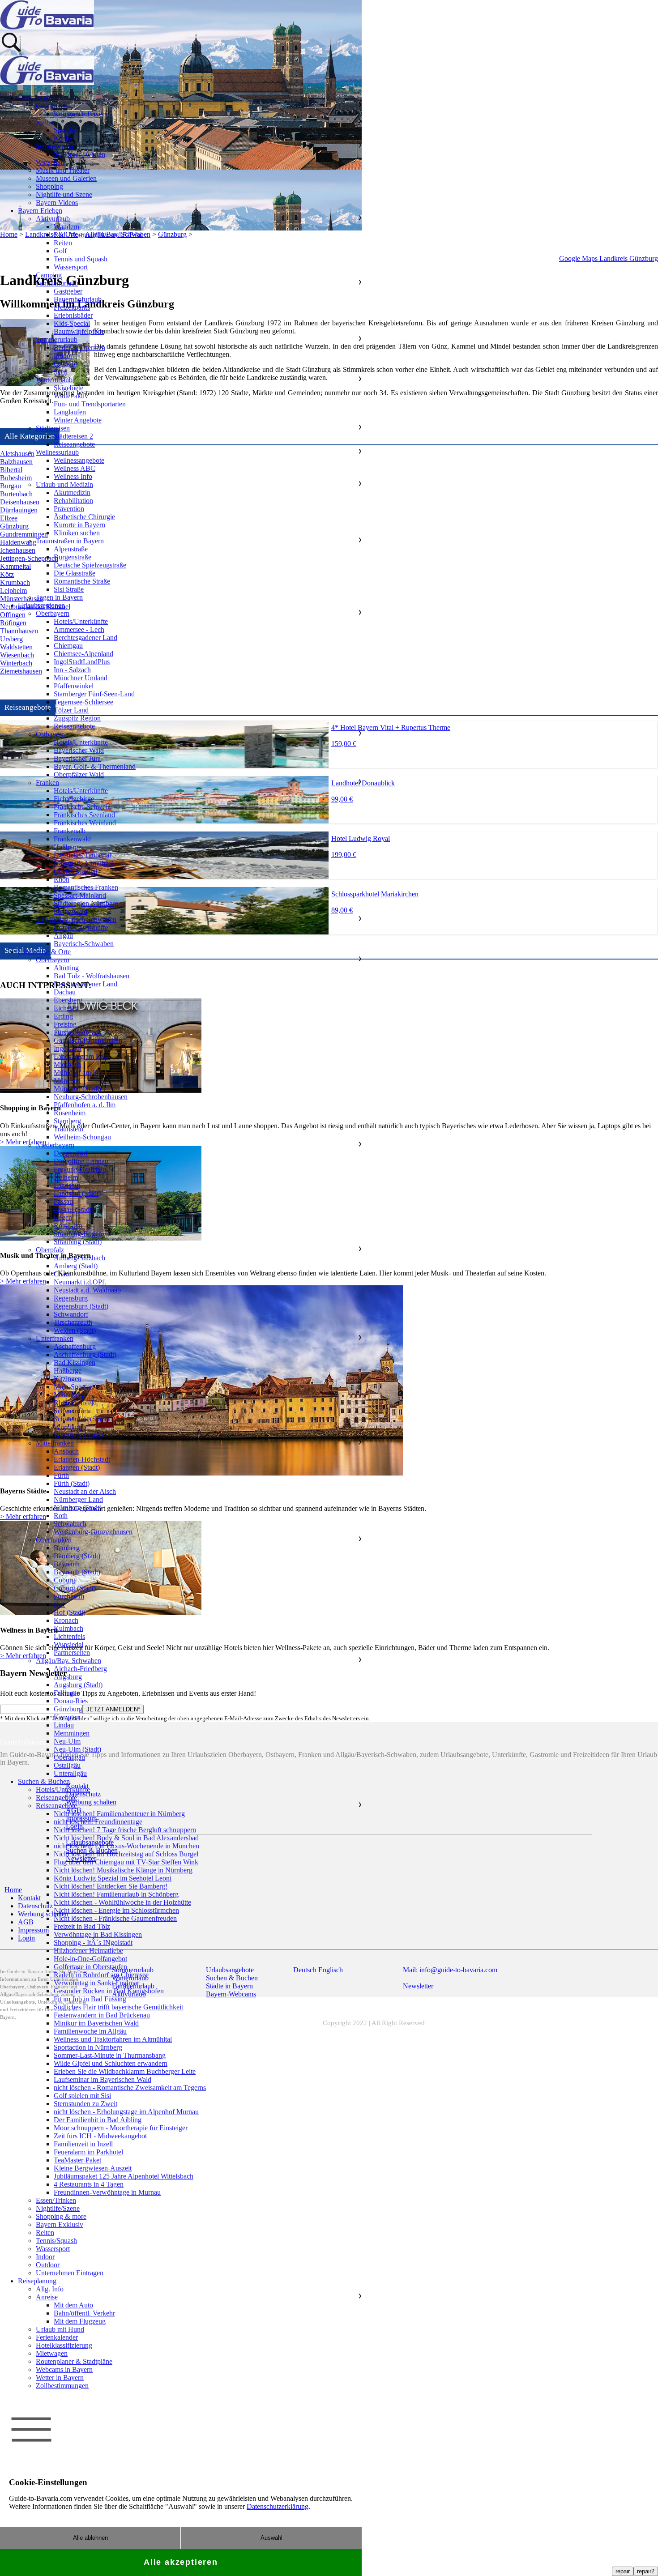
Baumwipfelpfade (79, 331)
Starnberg (67, 1121)
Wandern (66, 227)
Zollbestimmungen (62, 2386)
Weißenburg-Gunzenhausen (93, 1532)
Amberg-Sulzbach (79, 1258)
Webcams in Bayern (64, 2369)
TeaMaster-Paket (77, 2160)
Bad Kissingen (75, 1363)
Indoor (63, 356)
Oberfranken (54, 1540)
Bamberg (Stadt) (77, 1556)
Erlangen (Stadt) (77, 1467)
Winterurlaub (54, 380)
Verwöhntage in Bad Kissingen (98, 1934)
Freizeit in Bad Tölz (82, 1926)
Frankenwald (72, 839)
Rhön (62, 879)
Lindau (64, 1725)
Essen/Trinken (56, 2200)
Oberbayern (53, 613)
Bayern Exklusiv (60, 2224)
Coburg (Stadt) (75, 1588)
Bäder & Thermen (79, 348)
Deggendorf (71, 1153)
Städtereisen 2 (73, 436)
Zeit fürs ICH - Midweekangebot (100, 2136)
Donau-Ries (71, 1701)
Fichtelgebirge (74, 799)
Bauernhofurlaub (78, 299)
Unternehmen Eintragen (70, 2273)
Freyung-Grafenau (80, 1169)
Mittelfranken (55, 1443)
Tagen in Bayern (59, 597)
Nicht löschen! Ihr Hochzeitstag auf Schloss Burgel (126, 1854)
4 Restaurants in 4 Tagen (89, 2184)
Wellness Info (73, 476)
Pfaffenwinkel (74, 686)
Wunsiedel (68, 1644)
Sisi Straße (69, 589)
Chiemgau (68, 646)
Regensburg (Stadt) (81, 1306)
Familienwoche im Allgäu (90, 2031)
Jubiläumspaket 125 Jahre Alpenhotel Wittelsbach (124, 2176)
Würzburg (68, 1427)
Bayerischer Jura (77, 758)
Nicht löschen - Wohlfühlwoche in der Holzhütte (122, 1902)
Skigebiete (68, 388)
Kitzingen (68, 1379)
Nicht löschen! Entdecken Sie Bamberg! (111, 1886)
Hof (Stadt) (70, 1612)
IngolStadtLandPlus (82, 662)
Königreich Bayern (81, 114)
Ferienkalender (57, 2337)
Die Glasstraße (75, 573)
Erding (63, 1016)
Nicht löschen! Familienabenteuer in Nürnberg (119, 1814)
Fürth (61, 1475)
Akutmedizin (72, 493)
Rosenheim (70, 1113)
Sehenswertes (55, 146)
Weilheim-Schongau (82, 1137)
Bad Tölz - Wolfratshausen (92, 976)
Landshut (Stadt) (77, 1193)
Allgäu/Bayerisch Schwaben (76, 919)
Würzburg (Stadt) (78, 1435)
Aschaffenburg (75, 1346)
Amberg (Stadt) (76, 1266)
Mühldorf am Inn (78, 1073)
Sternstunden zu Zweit (85, 2104)
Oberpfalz (50, 1250)
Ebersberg (68, 1000)
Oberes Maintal (75, 871)
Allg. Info (50, 2289)
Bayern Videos (57, 203)
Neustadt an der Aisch (85, 1491)
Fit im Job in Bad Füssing (90, 1999)
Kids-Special (72, 323)
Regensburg (71, 1298)
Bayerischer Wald (79, 750)
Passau (63, 1201)
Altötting (66, 968)
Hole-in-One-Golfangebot (90, 1959)
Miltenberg (69, 1395)
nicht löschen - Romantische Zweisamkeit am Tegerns (130, 2088)
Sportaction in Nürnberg (88, 2047)
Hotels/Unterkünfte (81, 621)
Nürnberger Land (78, 1499)
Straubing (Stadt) (78, 1242)
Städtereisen (53, 428)
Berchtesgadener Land (85, 638)
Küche (63, 138)
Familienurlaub (57, 283)
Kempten (67, 1717)
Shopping (49, 186)
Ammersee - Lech (79, 629)
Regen (63, 1218)
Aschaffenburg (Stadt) (85, 1354)
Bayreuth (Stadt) (77, 1572)
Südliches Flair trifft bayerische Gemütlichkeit (118, 2007)
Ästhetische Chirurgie (84, 517)
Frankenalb (70, 831)
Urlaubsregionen (41, 605)
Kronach (66, 1620)
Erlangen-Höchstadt (82, 1459)
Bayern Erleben (40, 211)
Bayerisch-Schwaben (84, 944)
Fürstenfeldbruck (78, 1032)
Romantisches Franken (86, 887)
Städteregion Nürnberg (86, 903)
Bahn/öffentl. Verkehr (84, 2313)
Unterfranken (55, 1338)
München (67, 1081)
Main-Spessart (74, 1387)
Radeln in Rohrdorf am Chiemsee (101, 1975)
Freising (65, 1024)
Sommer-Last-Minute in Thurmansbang (110, 2055)
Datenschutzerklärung (278, 2506)
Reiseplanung (37, 2281)
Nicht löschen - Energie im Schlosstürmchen (116, 1910)
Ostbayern (50, 734)
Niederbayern (55, 1145)
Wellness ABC (75, 468)
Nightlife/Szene (58, 2208)
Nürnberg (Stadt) (78, 1508)
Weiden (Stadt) (75, 1330)
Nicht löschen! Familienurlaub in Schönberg (116, 1894)
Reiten (63, 243)
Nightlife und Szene (64, 194)
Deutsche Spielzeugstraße (90, 565)
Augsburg (68, 1677)
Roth (61, 1516)
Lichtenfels (69, 1636)
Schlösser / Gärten (79, 154)
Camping (49, 275)
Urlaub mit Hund (60, 2329)
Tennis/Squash (56, 2241)
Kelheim (66, 1177)
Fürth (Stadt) (72, 1483)
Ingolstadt (68, 1048)
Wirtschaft (50, 162)
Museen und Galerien (66, 178)
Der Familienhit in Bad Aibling (98, 2120)
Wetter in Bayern (60, 2378)
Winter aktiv (71, 396)
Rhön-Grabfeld (75, 1403)
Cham (62, 1274)
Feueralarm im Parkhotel (88, 2152)
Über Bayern (36, 98)
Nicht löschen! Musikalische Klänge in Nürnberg (123, 1870)
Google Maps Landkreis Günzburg (609, 258)
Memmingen (72, 1733)
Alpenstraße (71, 549)
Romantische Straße (82, 581)
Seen (61, 372)
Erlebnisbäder (73, 315)
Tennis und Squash (81, 259)
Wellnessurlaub (57, 452)
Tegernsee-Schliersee (83, 702)
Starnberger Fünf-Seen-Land (94, 694)
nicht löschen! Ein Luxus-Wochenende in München (126, 1846)
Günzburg (68, 1709)
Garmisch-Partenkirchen (88, 1040)
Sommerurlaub (57, 339)
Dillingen (67, 1693)
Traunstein (68, 1129)
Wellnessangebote (79, 460)
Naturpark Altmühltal (84, 863)
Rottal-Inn (68, 1226)
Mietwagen (52, 2353)
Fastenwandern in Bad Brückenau (102, 2015)
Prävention (69, 509)
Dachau (65, 992)
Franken (47, 783)
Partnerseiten (72, 1653)
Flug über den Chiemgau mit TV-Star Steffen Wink (126, 1862)
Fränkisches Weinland (85, 823)
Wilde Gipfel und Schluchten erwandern (111, 2063)
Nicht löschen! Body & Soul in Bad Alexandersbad (126, 1838)
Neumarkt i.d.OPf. (80, 1282)
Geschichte (51, 106)
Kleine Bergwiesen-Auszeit (93, 2168)
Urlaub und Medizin (64, 484)
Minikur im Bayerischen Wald (96, 2023)
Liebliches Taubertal (82, 855)
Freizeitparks (72, 307)
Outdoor (66, 364)
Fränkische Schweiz (82, 807)
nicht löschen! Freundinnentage (98, 1822)
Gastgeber (68, 291)
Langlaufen (70, 412)
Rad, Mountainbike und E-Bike (98, 235)
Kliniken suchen (77, 533)
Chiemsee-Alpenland (83, 654)
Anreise (47, 2297)
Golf (60, 251)
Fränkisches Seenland (84, 815)
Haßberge (68, 847)
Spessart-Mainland (80, 895)
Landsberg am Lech (82, 1056)
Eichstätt (66, 1008)
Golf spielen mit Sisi (82, 2096)
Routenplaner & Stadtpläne (74, 2361)
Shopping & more (61, 2216)
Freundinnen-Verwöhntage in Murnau (107, 2192)
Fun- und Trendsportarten (90, 404)
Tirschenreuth (73, 1322)
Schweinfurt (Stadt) (81, 1419)
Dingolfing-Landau (81, 1161)
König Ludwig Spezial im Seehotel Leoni (113, 1878)
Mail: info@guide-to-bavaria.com (450, 1970)
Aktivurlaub (53, 219)
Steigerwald (70, 911)
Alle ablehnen (90, 2538)
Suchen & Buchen (44, 1781)
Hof (59, 1604)
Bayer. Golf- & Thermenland (95, 766)
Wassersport (71, 267)
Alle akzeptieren (181, 2562)
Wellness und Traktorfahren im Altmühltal (113, 2039)
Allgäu (63, 936)
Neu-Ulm (67, 1741)
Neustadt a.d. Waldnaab (87, 1290)
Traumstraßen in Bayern (70, 541)
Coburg (64, 1580)
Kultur (45, 122)
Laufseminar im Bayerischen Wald (103, 2079)
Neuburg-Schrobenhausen (91, 1097)
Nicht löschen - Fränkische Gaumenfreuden (115, 1918)
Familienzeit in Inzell (83, 2144)
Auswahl (271, 2538)
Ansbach (66, 1451)
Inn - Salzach (72, 670)
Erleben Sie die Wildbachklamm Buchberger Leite (125, 2071)
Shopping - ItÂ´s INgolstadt (93, 1943)
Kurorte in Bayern (79, 525)
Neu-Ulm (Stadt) (77, 1749)
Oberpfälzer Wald (79, 774)
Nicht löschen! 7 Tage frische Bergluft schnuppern (125, 1830)
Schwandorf (71, 1314)
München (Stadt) (77, 1089)
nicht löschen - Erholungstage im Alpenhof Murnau (126, 2112)
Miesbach (67, 1064)
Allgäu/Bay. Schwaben (68, 1661)
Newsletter (418, 1986)
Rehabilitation (73, 501)
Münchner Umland (81, 678)
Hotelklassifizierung (64, 2345)
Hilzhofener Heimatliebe (88, 1951)
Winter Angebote (78, 420)
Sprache (65, 130)
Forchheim (69, 1596)
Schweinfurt (71, 1411)
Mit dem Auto (73, 2305)
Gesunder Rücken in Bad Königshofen (109, 1991)
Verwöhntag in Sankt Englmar (96, 1983)
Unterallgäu (70, 1773)
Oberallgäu (69, 1757)
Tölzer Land (71, 710)
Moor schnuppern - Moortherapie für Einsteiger (121, 2128)
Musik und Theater (63, 170)
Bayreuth (67, 1564)
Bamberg (67, 1548)
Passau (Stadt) (74, 1209)
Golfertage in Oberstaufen (90, 1967)
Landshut (67, 1185)
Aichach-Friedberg (80, 1669)
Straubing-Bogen (78, 1234)
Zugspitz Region (77, 718)
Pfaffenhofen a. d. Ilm (85, 1105)
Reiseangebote (74, 444)
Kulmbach (68, 1628)
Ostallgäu (67, 1765)
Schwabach (70, 1524)
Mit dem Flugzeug (80, 2321)
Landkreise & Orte (44, 952)
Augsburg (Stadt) (78, 1685)
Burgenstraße (73, 557)
